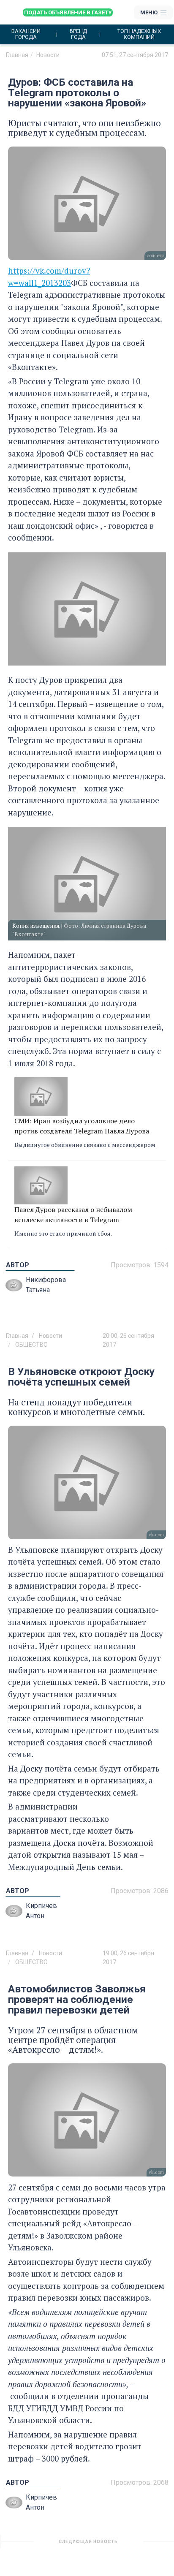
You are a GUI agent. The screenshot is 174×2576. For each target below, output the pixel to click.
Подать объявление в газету (68, 12)
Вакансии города (26, 34)
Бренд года (78, 34)
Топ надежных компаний (139, 34)
